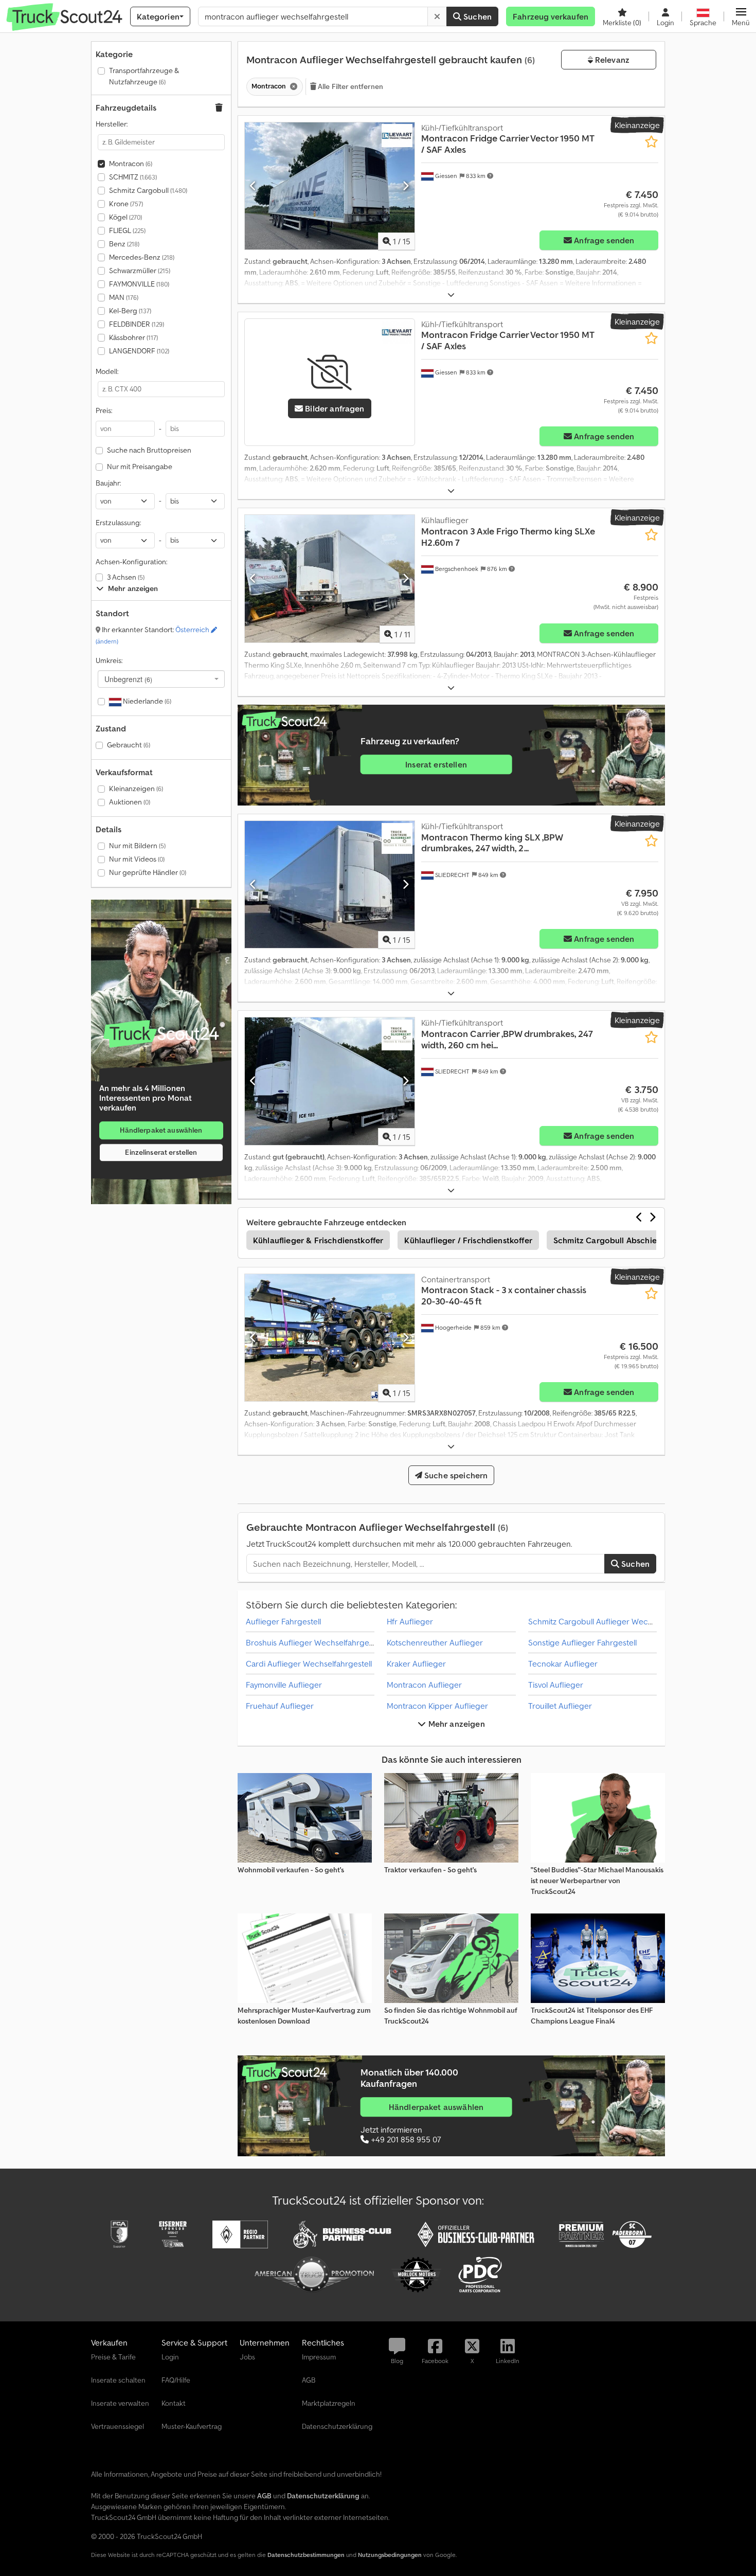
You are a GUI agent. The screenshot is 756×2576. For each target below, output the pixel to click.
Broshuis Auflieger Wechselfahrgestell (314, 1642)
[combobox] (161, 679)
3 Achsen (126, 577)
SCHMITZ (133, 177)
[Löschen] (437, 16)
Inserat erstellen (436, 765)
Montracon (131, 164)
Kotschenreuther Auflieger (435, 1642)
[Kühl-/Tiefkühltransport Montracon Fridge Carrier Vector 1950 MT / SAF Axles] (330, 186)
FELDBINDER (137, 324)
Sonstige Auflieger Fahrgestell (582, 1642)
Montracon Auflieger (424, 1685)
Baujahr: (108, 483)
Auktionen (130, 802)
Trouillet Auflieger (560, 1706)
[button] (741, 16)
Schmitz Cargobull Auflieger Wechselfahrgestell (614, 1621)
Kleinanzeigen (136, 789)
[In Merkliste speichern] (651, 142)
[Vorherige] (253, 186)
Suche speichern (455, 1475)
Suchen (476, 16)
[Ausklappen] (451, 295)
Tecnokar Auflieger (563, 1663)
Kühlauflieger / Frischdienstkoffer (468, 1240)
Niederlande (146, 701)
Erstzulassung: (118, 523)
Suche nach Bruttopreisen (149, 450)
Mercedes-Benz (142, 257)
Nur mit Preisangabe (140, 467)
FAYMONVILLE (139, 284)
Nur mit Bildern (137, 846)
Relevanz (611, 60)
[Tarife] (161, 1034)
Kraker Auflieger (416, 1663)
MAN (124, 297)
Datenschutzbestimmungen (306, 2555)
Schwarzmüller (140, 271)
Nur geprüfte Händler (148, 872)
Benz (124, 244)
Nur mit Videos (137, 859)
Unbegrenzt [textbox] (128, 679)
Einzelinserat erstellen (161, 1152)
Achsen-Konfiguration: (131, 562)
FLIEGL (127, 230)
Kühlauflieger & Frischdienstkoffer (318, 1240)
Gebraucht (129, 745)
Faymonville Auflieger (284, 1685)
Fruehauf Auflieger (280, 1706)
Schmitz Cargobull (148, 190)
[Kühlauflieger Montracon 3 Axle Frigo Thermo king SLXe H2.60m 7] (330, 578)
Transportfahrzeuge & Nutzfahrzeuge (144, 76)
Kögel (125, 217)
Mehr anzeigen (455, 1724)
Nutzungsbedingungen (390, 2555)
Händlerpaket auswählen (161, 1130)
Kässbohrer (133, 337)
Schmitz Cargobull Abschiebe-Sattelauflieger (640, 1240)
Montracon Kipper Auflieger (437, 1706)
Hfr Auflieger (410, 1621)
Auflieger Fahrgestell (283, 1621)
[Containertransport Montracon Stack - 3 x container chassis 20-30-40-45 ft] (330, 1338)
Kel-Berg (130, 311)
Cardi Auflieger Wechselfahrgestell (309, 1663)
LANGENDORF (139, 351)
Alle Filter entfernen (350, 86)
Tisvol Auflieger (556, 1685)
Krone (126, 204)
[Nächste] (406, 186)
